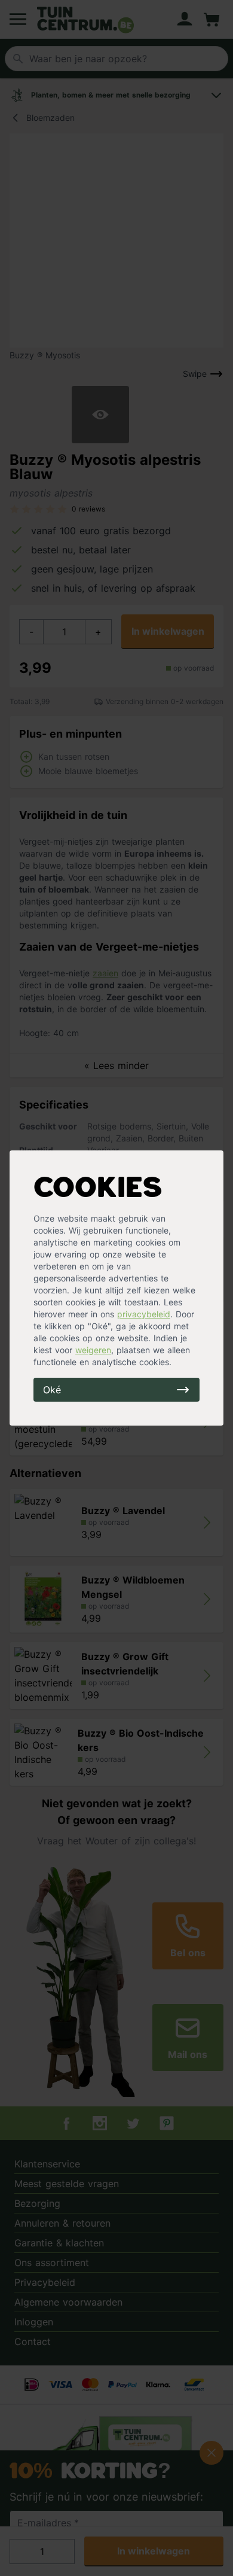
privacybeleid (144, 1314)
